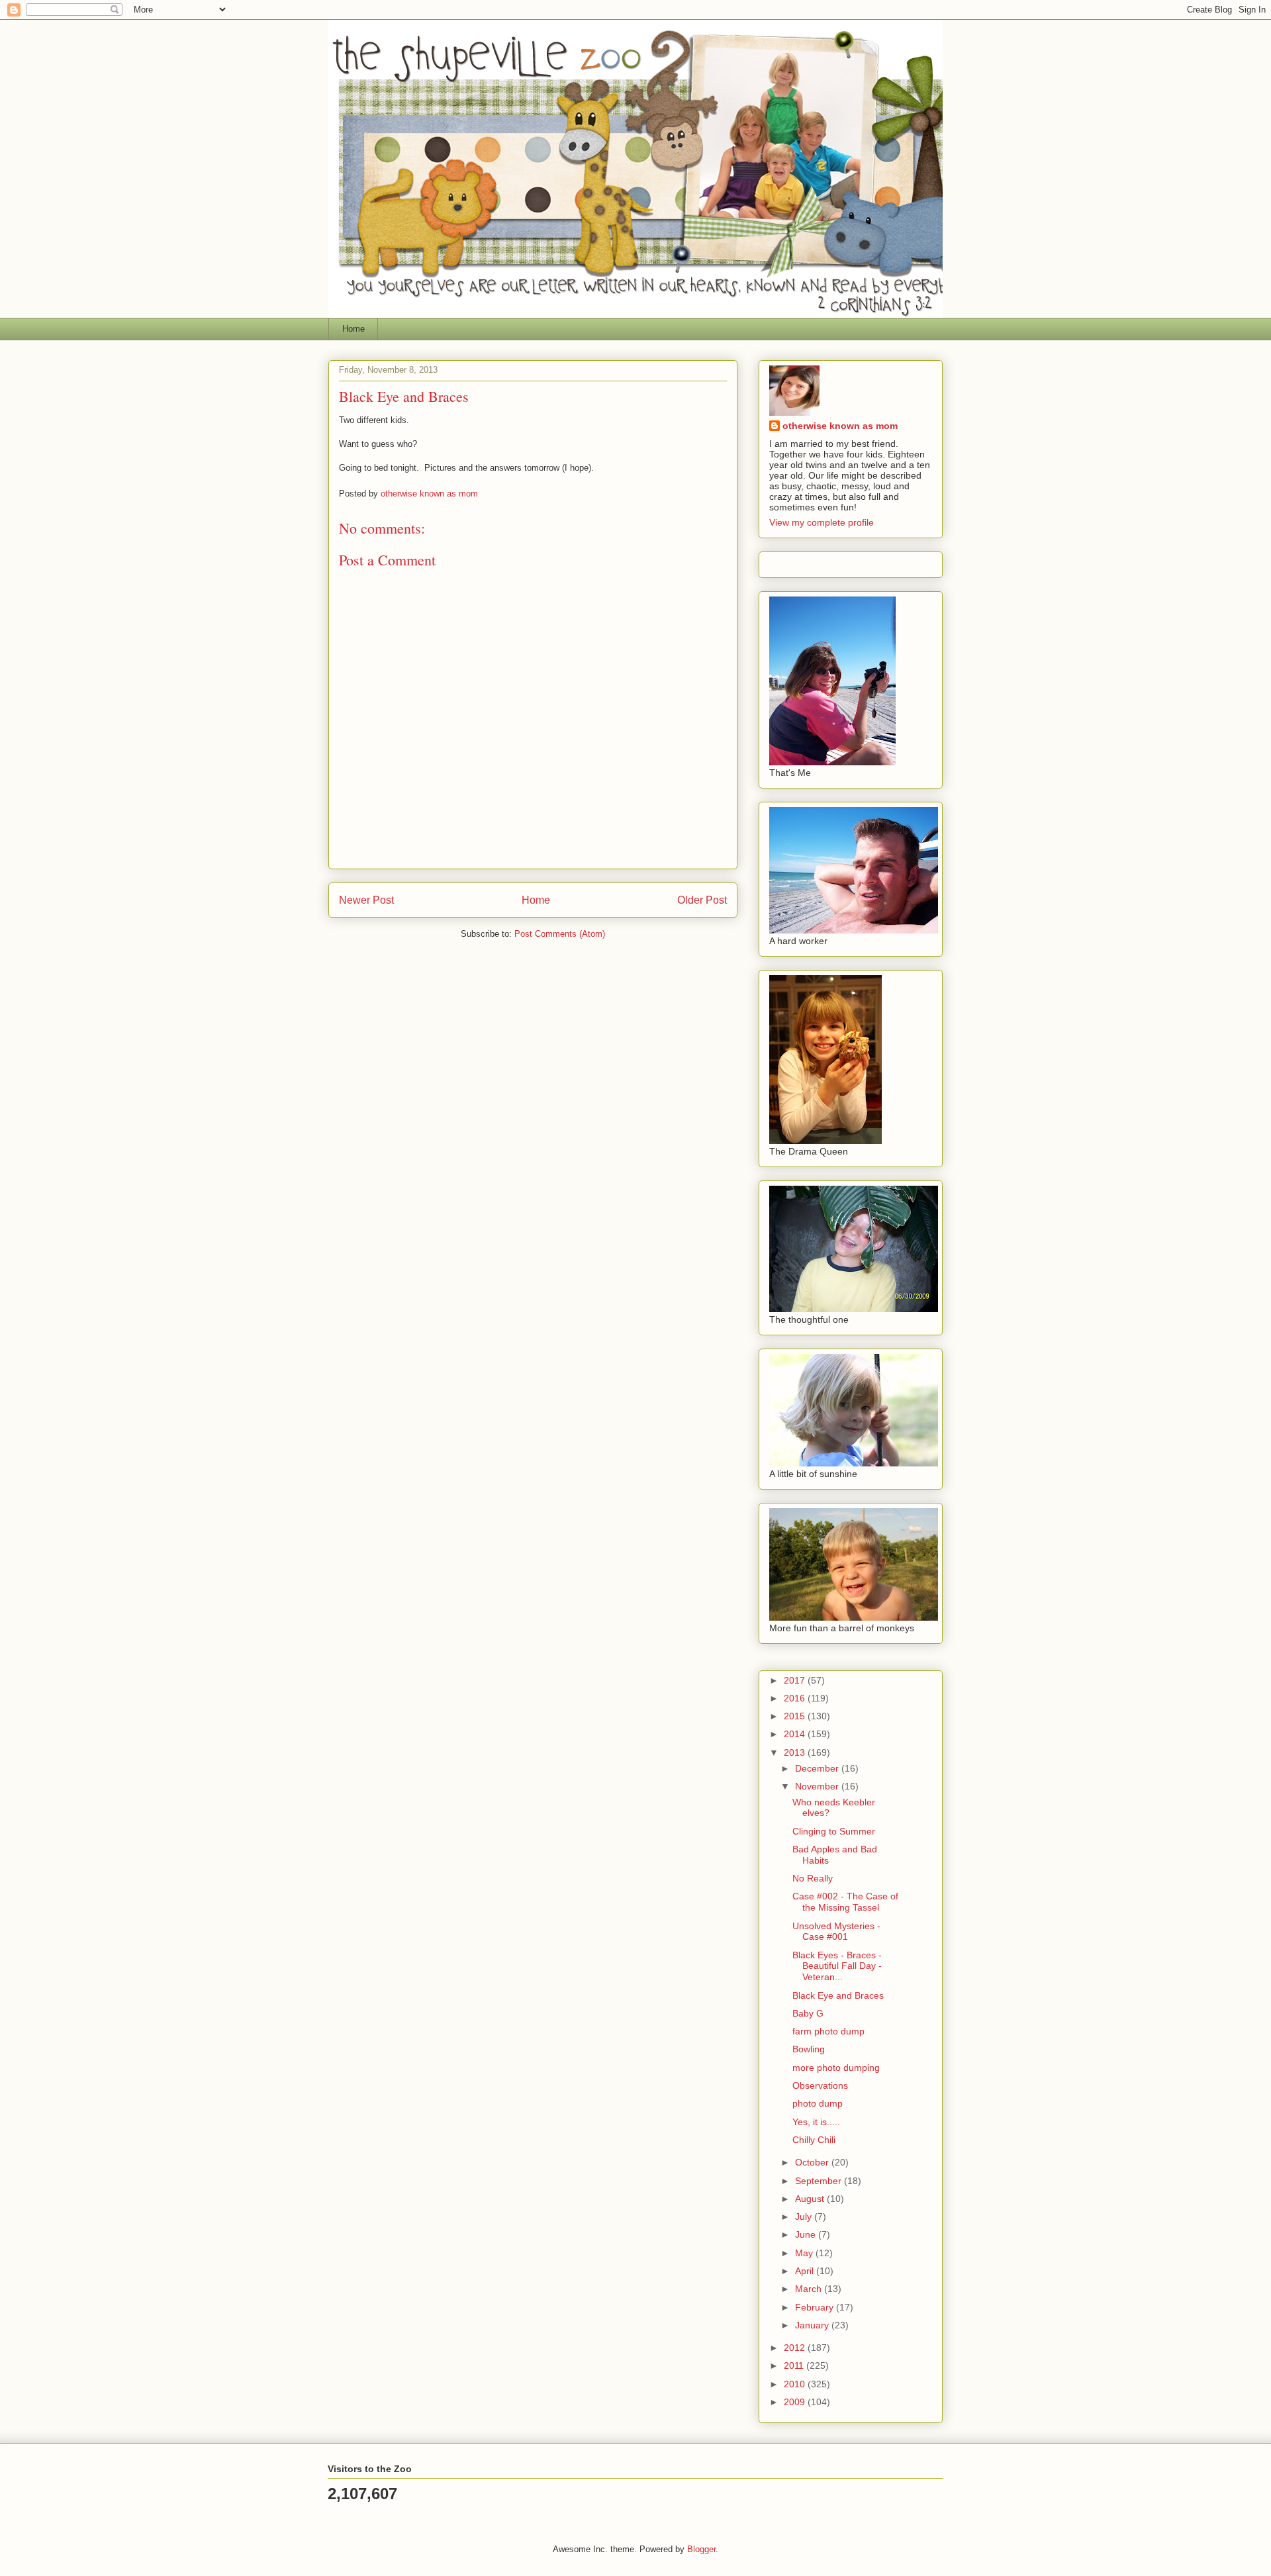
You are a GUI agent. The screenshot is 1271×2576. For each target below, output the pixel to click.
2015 (796, 1716)
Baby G (808, 2013)
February (816, 2307)
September (820, 2181)
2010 (796, 2384)
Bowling (809, 2049)
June (807, 2234)
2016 (796, 1698)
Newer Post (366, 900)
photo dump (818, 2103)
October (813, 2162)
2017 (796, 1680)
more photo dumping (836, 2068)
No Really (813, 1878)
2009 (796, 2402)
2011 (795, 2365)
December (818, 1768)
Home (353, 329)
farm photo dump (828, 2031)
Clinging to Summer (834, 1831)
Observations (820, 2085)
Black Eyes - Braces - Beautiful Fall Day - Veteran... (837, 1966)
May (805, 2253)
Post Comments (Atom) (560, 934)
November (818, 1786)
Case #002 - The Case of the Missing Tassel (845, 1902)
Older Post (702, 900)
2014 (796, 1734)
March (810, 2289)
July (805, 2217)
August (811, 2199)
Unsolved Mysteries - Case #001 (836, 1932)
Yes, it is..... (816, 2122)
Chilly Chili (814, 2140)
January (813, 2325)
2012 (796, 2348)
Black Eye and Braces (838, 1995)
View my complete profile (822, 522)
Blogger (701, 2549)
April (806, 2271)
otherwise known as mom (840, 426)
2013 (796, 1752)
